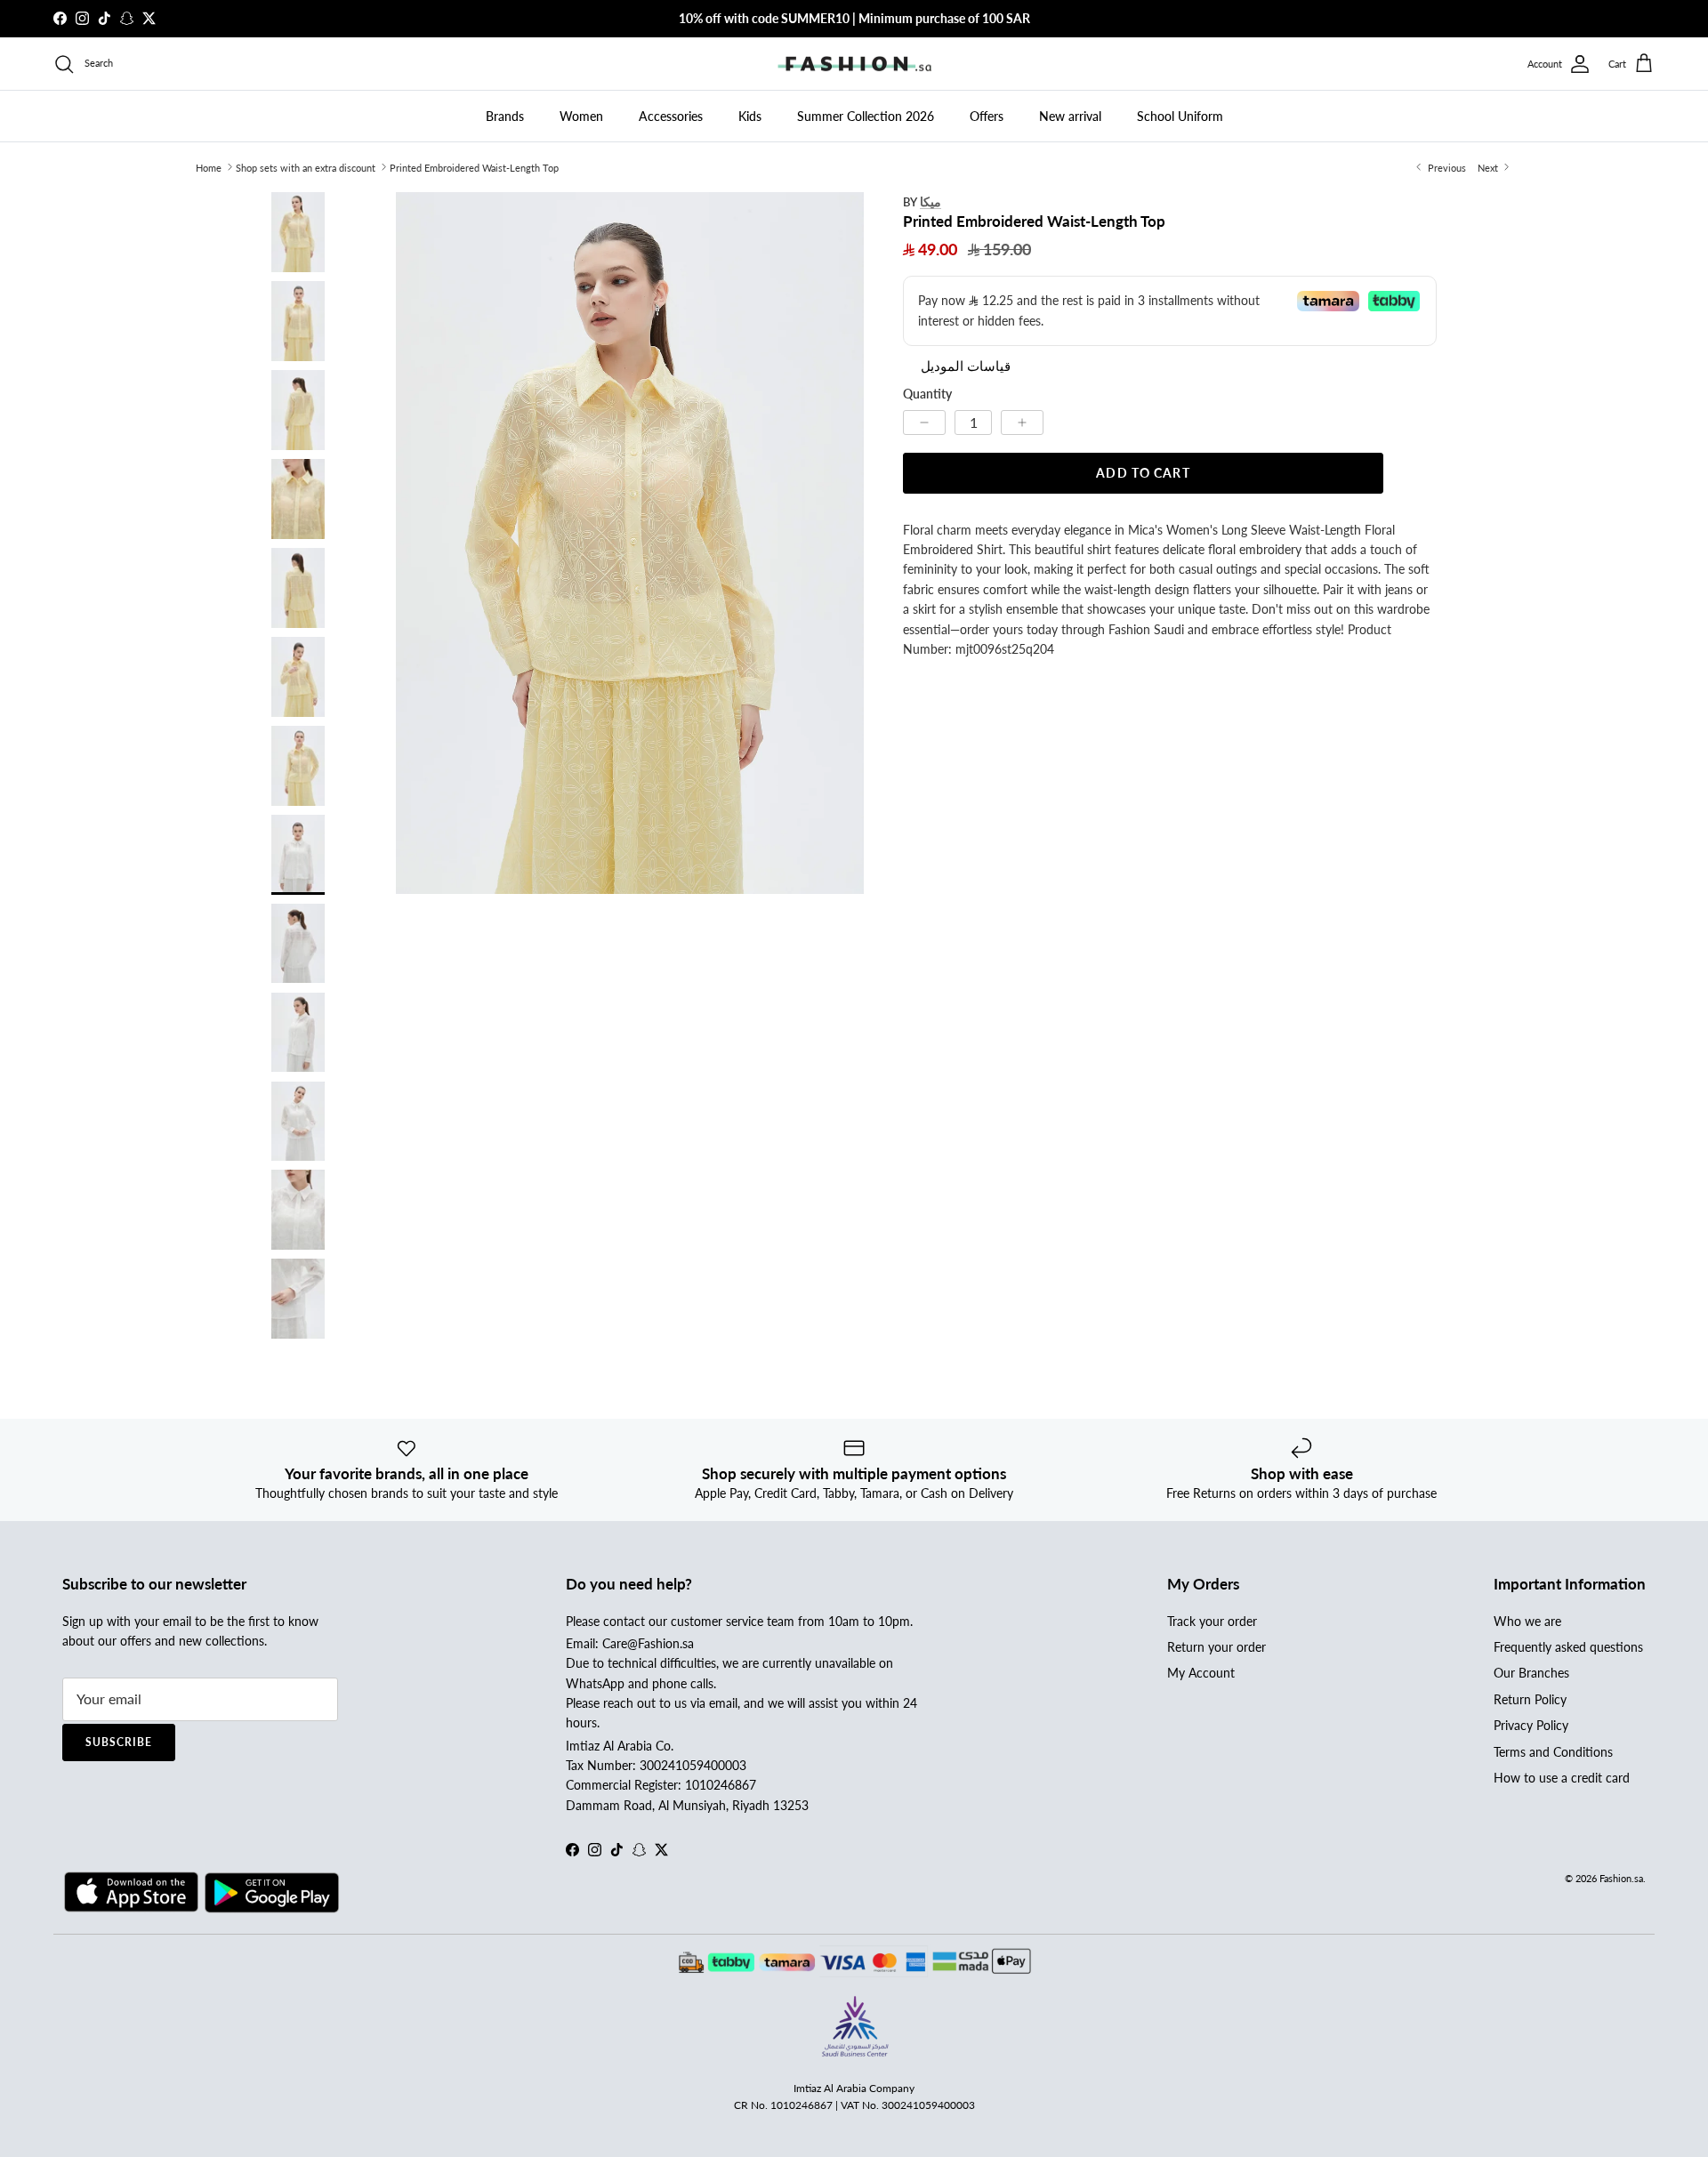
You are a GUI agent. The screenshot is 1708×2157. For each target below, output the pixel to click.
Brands (505, 116)
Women (581, 116)
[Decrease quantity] (924, 422)
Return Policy (1530, 1699)
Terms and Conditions (1553, 1752)
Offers (987, 116)
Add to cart (1143, 472)
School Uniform (1180, 116)
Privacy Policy (1531, 1725)
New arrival (1070, 116)
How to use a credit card (1562, 1778)
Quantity (927, 393)
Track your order (1212, 1621)
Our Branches (1531, 1673)
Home (209, 167)
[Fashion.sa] (854, 64)
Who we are (1527, 1621)
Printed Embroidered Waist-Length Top (474, 167)
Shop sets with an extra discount (306, 167)
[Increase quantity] (1022, 422)
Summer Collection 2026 (866, 116)
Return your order (1217, 1647)
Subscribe (119, 1742)
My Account (1201, 1673)
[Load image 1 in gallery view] (630, 543)
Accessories (671, 116)
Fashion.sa (1621, 1878)
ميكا (931, 201)
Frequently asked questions (1568, 1647)
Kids (750, 116)
